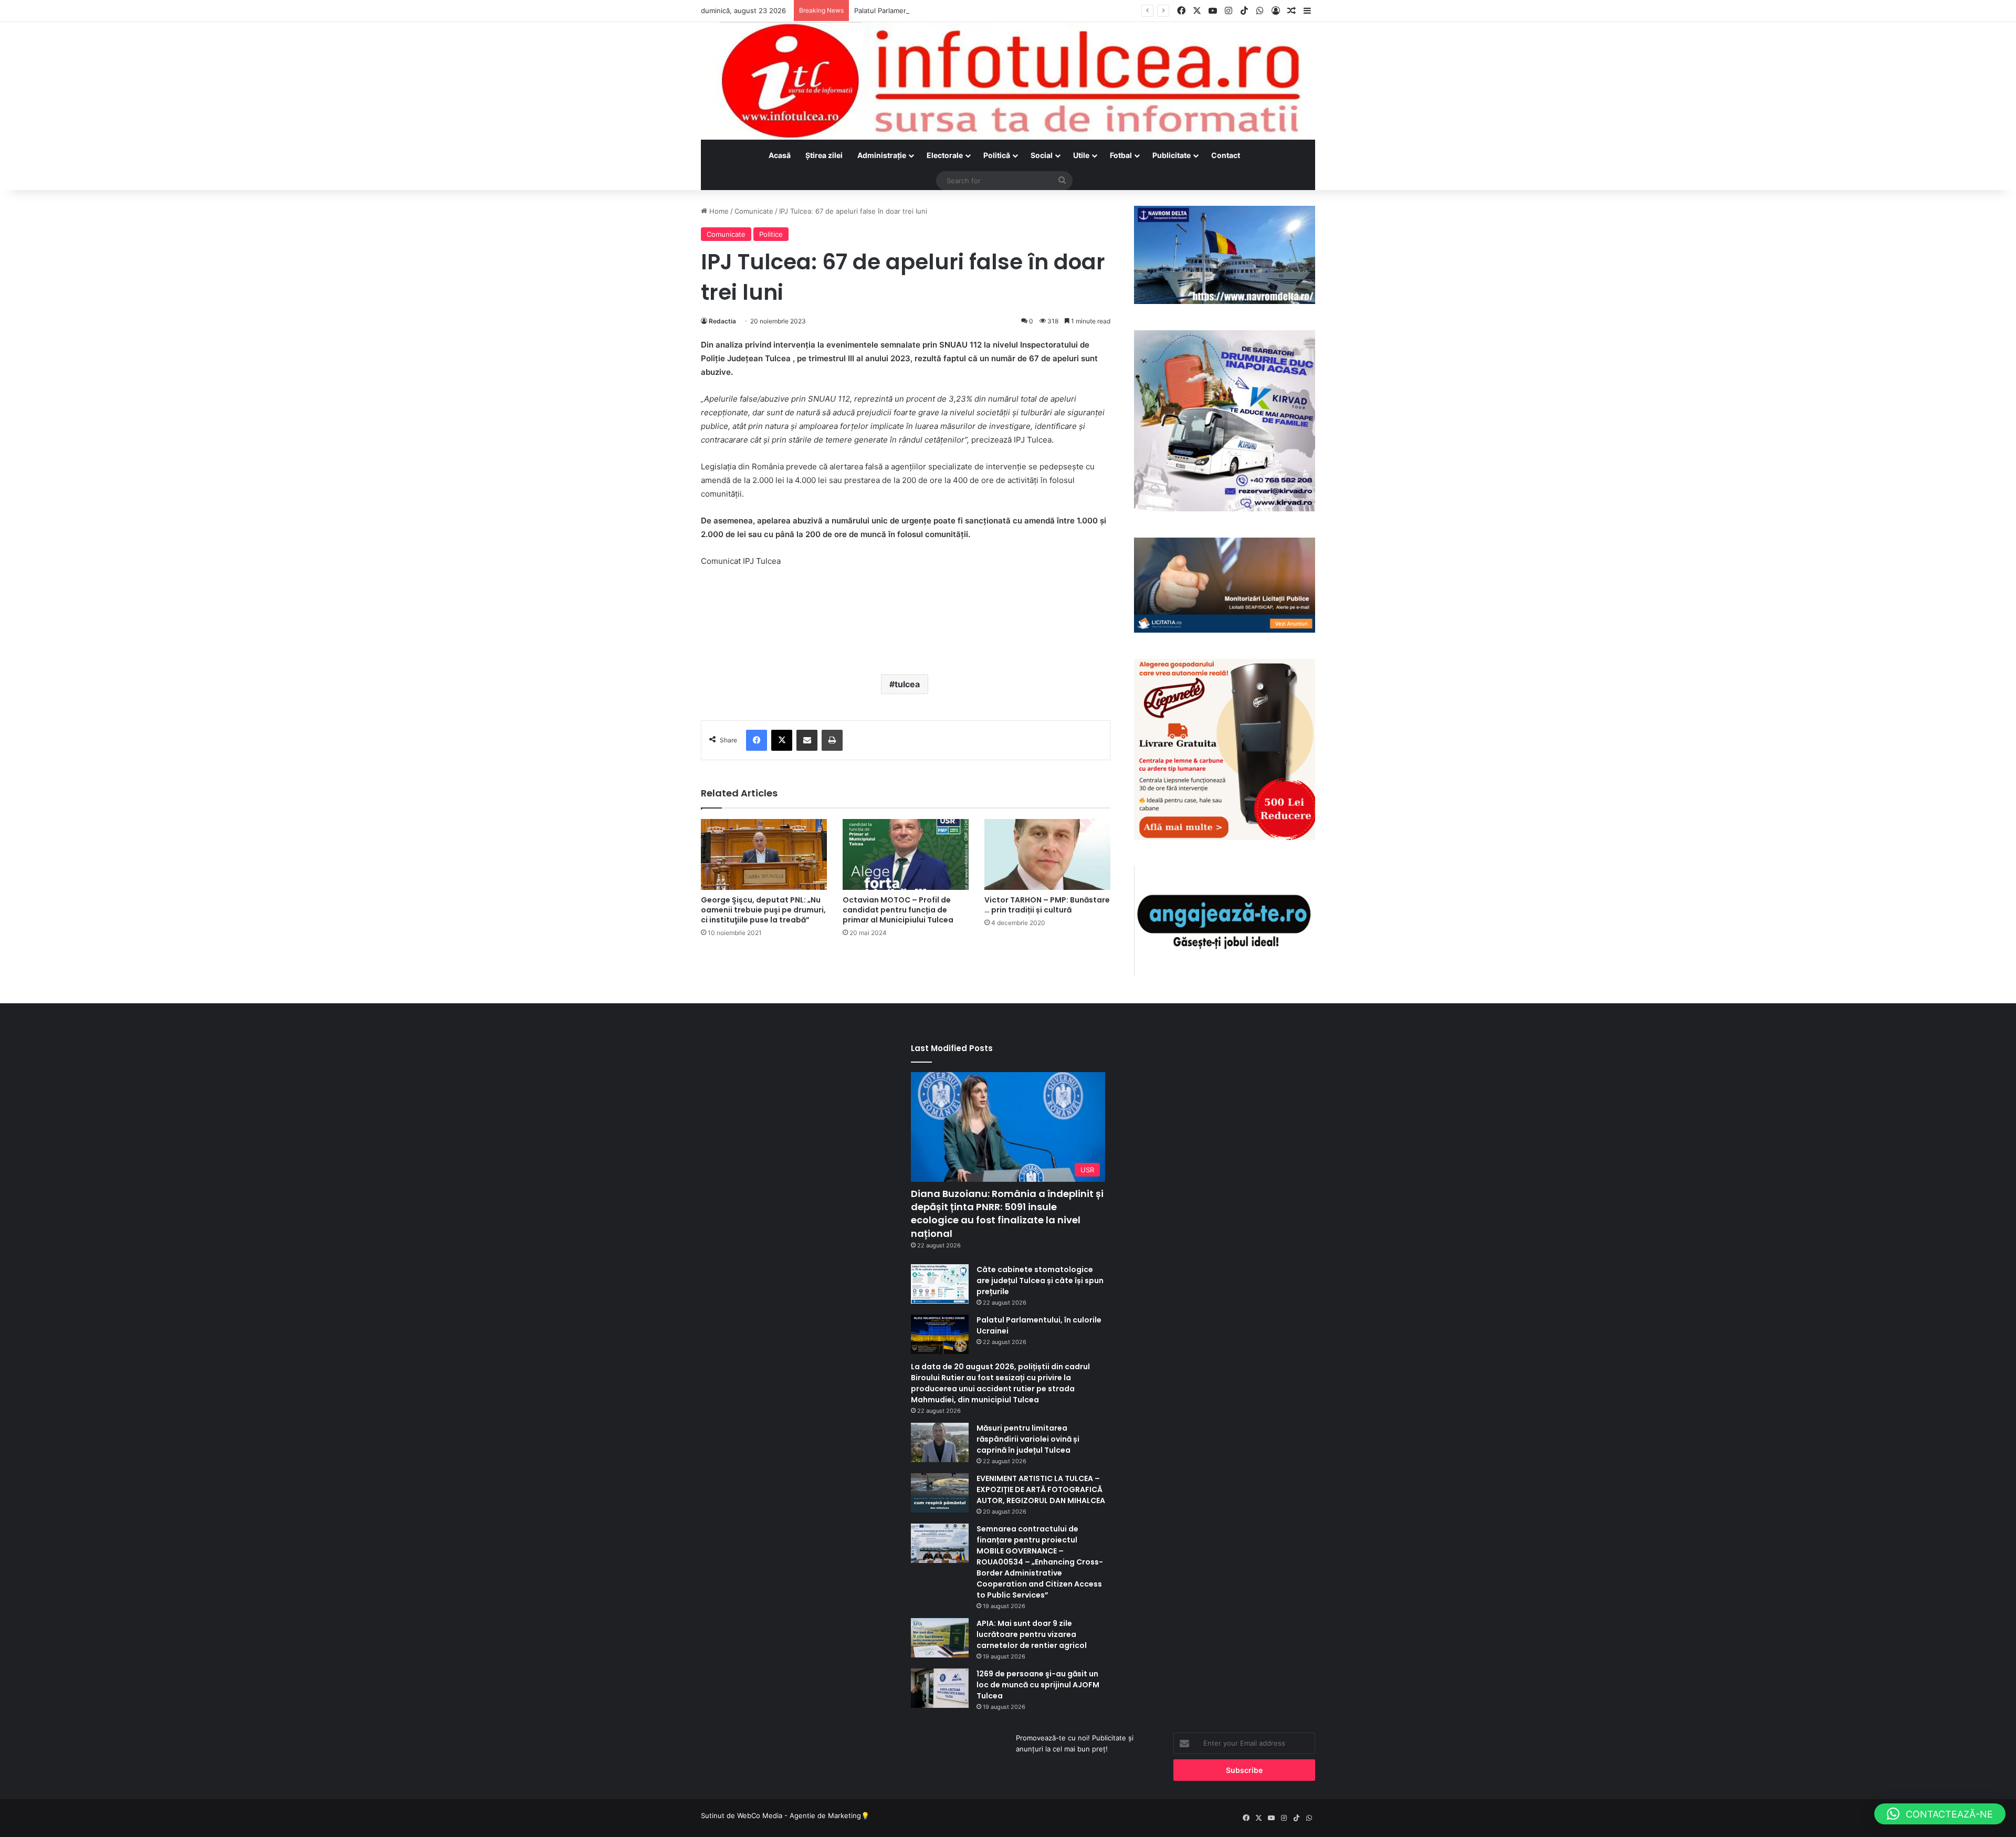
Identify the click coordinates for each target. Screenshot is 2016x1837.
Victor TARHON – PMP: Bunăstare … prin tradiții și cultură (1047, 905)
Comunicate (754, 211)
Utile (1081, 155)
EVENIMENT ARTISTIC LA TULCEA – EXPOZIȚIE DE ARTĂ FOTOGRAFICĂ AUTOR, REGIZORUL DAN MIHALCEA (1041, 1489)
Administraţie (882, 155)
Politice (771, 234)
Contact (1226, 155)
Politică (997, 155)
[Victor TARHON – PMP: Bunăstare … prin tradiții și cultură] (1047, 854)
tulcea (907, 684)
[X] (782, 740)
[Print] (832, 740)
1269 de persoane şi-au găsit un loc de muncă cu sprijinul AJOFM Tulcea (1038, 1685)
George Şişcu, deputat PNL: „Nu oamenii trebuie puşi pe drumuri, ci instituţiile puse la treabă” (763, 910)
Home (718, 211)
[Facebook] (757, 740)
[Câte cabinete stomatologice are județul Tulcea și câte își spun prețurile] (940, 1284)
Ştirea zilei (824, 155)
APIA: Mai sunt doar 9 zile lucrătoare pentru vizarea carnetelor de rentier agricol (1032, 1634)
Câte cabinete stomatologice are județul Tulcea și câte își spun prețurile (1040, 1280)
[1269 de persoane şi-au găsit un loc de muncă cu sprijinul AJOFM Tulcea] (940, 1688)
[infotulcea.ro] (1008, 81)
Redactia (722, 321)
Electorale (945, 155)
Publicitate (1172, 155)
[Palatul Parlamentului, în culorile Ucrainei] (940, 1334)
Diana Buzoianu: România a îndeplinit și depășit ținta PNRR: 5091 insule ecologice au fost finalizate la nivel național (1007, 1214)
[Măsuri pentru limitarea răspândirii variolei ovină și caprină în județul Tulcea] (940, 1442)
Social (1042, 155)
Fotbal (1121, 155)
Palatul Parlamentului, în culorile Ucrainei (920, 11)
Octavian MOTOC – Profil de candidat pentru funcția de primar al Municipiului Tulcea (898, 910)
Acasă (780, 155)
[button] (1940, 1814)
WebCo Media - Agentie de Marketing (799, 1815)
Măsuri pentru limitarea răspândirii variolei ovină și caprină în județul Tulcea (1028, 1439)
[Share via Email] (807, 740)
